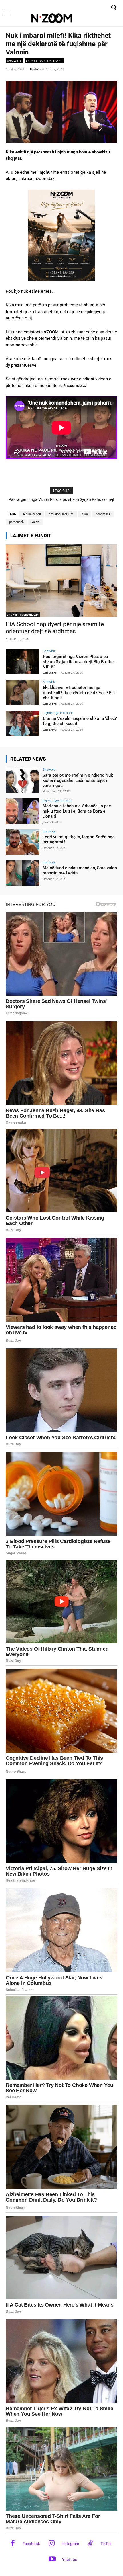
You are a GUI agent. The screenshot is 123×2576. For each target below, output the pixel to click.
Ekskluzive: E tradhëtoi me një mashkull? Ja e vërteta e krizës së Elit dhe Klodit (79, 693)
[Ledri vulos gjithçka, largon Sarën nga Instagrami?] (22, 842)
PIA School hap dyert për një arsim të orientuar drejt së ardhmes (55, 628)
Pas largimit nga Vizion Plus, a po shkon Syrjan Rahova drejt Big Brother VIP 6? (79, 662)
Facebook (31, 2544)
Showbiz (14, 60)
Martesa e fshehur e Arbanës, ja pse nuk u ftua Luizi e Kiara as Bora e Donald (77, 811)
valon (35, 522)
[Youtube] (52, 2560)
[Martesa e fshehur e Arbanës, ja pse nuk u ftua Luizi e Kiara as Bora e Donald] (22, 811)
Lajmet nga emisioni (44, 60)
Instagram (70, 2544)
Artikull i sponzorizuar (23, 614)
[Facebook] (13, 2544)
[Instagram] (52, 2544)
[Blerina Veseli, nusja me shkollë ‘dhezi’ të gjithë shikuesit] (22, 724)
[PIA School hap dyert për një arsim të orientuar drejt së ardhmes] (61, 581)
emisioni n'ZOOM (61, 514)
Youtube (70, 2559)
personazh (16, 522)
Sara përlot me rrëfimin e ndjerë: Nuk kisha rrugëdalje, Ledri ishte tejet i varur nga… (78, 780)
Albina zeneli (32, 514)
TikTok (106, 2544)
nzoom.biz (103, 514)
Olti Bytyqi (50, 673)
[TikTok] (91, 2544)
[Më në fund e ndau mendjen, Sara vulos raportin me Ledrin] (22, 873)
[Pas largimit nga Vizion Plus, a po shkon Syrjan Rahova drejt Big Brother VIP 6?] (22, 662)
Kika (85, 514)
